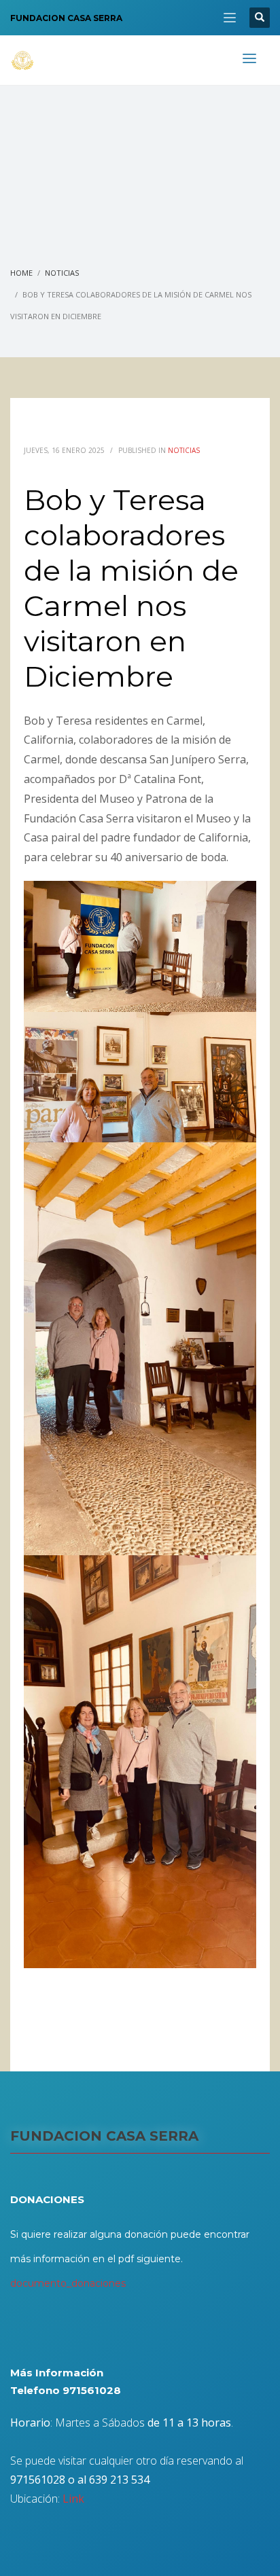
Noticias (62, 273)
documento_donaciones (68, 2283)
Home (21, 273)
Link (73, 2499)
